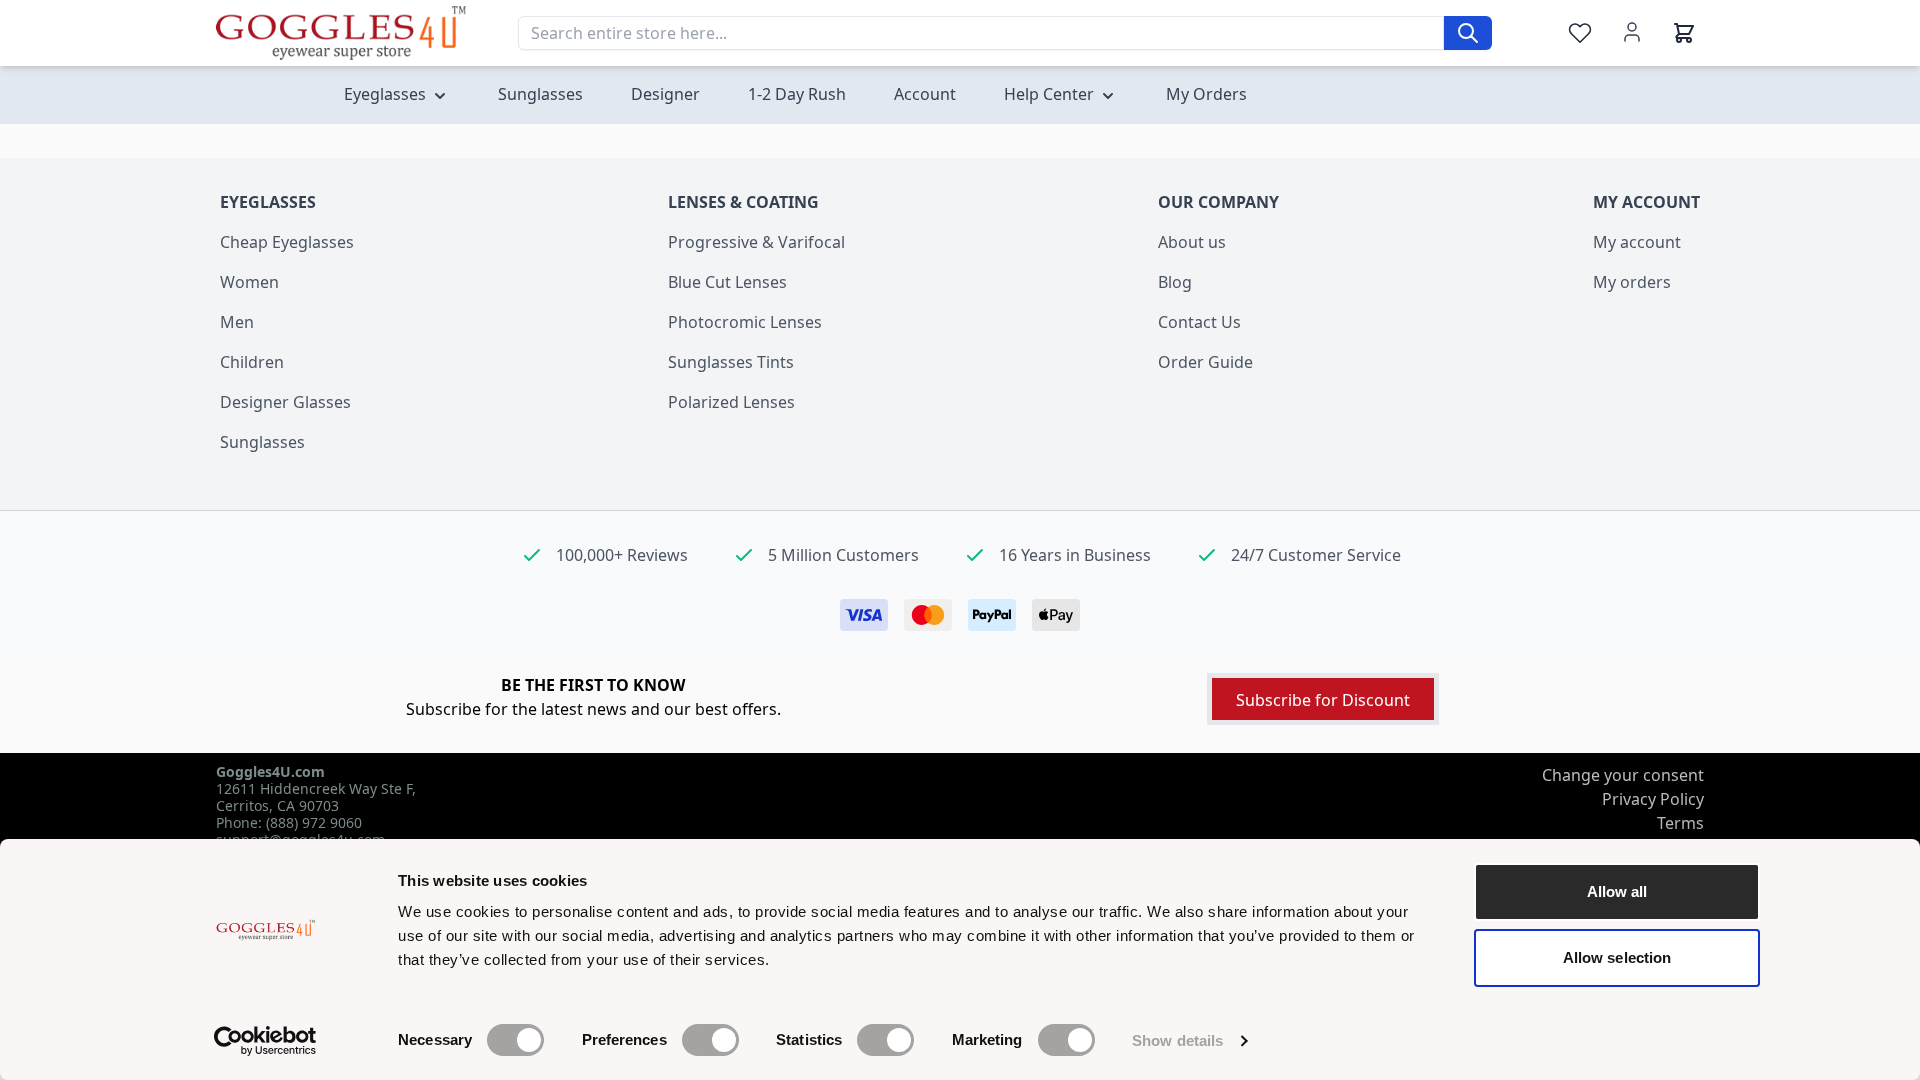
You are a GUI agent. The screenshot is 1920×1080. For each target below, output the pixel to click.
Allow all (1617, 891)
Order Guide (1205, 362)
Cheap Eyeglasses (287, 242)
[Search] (1468, 33)
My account (1637, 242)
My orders (1632, 282)
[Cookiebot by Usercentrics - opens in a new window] (265, 1041)
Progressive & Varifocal (756, 242)
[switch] (710, 1040)
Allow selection (1617, 957)
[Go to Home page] (341, 32)
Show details (1177, 1040)
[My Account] (1632, 32)
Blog (1175, 282)
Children (252, 362)
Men (237, 322)
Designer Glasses (285, 402)
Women (249, 282)
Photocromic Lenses (745, 322)
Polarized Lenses (731, 402)
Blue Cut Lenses (727, 282)
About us (1192, 242)
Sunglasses (262, 442)
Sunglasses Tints (731, 362)
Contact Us (1199, 322)
